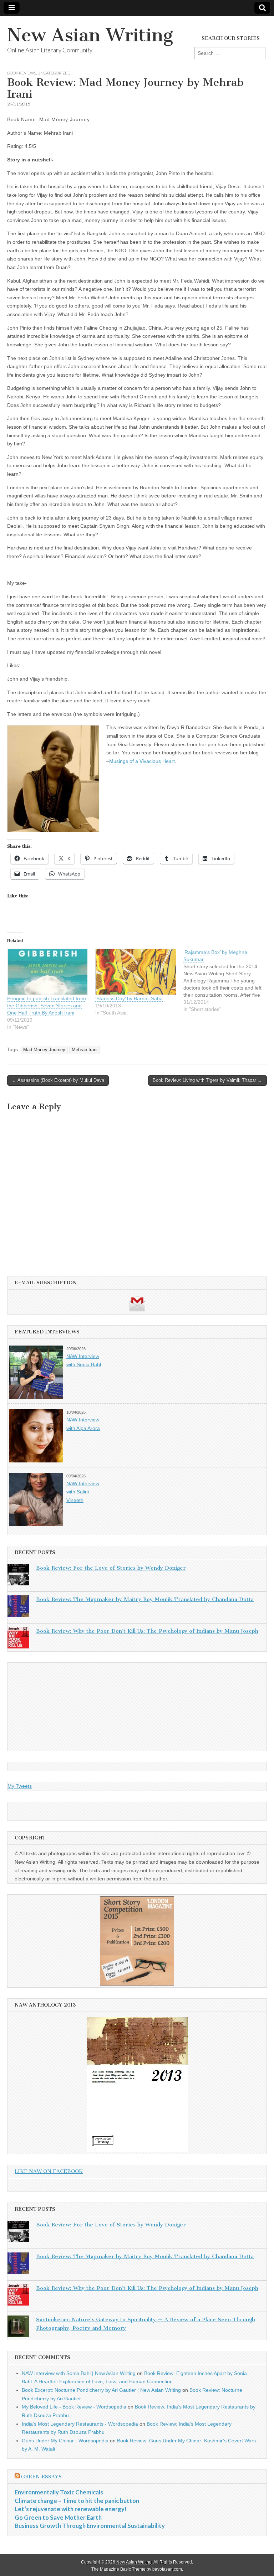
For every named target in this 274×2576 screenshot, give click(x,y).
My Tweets (20, 1786)
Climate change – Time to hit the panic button (77, 2501)
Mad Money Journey (44, 1050)
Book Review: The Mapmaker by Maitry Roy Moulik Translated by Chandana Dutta (145, 1599)
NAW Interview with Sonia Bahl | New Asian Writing (79, 2373)
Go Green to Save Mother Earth (58, 2517)
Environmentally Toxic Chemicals (59, 2492)
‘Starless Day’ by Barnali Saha (129, 998)
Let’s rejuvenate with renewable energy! (71, 2509)
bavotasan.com (167, 2569)
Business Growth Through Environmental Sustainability (90, 2526)
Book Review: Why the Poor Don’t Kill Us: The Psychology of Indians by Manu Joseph (147, 1631)
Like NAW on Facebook (49, 2171)
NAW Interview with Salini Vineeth (83, 1492)
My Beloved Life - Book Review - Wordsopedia (74, 2407)
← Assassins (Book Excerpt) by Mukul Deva (58, 1080)
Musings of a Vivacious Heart (142, 761)
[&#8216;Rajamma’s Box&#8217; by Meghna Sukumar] (227, 981)
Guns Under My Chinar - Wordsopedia (65, 2441)
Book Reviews (22, 73)
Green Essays (41, 2477)
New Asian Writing (90, 35)
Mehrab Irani (85, 1050)
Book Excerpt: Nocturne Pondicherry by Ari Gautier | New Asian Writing (101, 2390)
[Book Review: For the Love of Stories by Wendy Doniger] (18, 1576)
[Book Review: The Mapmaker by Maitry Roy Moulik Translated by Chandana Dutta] (18, 1607)
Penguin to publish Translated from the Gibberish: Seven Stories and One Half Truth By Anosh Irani (47, 1006)
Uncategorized (54, 73)
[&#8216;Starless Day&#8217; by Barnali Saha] (136, 972)
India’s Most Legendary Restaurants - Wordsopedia (80, 2424)
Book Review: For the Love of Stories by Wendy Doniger (111, 1568)
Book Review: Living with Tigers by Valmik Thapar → (207, 1080)
